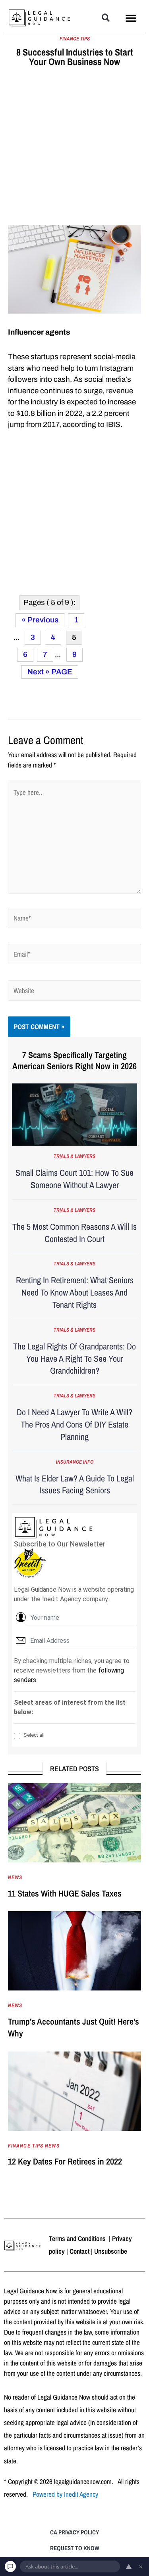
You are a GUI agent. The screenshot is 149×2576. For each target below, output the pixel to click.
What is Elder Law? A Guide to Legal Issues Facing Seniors (75, 1484)
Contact (79, 2251)
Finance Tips (75, 39)
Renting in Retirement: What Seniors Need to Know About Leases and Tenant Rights (75, 1292)
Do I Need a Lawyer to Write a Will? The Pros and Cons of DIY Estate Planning (74, 1424)
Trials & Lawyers (74, 1156)
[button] (105, 18)
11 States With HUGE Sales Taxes (65, 1893)
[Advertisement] (74, 148)
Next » (39, 672)
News (15, 1877)
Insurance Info (75, 1462)
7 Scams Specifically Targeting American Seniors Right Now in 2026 (74, 1061)
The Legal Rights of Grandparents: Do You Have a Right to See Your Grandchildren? (74, 1359)
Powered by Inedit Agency (65, 2494)
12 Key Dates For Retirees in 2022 (65, 2161)
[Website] (74, 992)
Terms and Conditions (78, 2238)
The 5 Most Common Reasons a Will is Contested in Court (74, 1233)
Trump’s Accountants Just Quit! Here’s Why (74, 2028)
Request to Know (75, 2548)
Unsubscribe (111, 2251)
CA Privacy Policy (74, 2532)
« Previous (40, 620)
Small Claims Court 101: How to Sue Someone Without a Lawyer (74, 1179)
